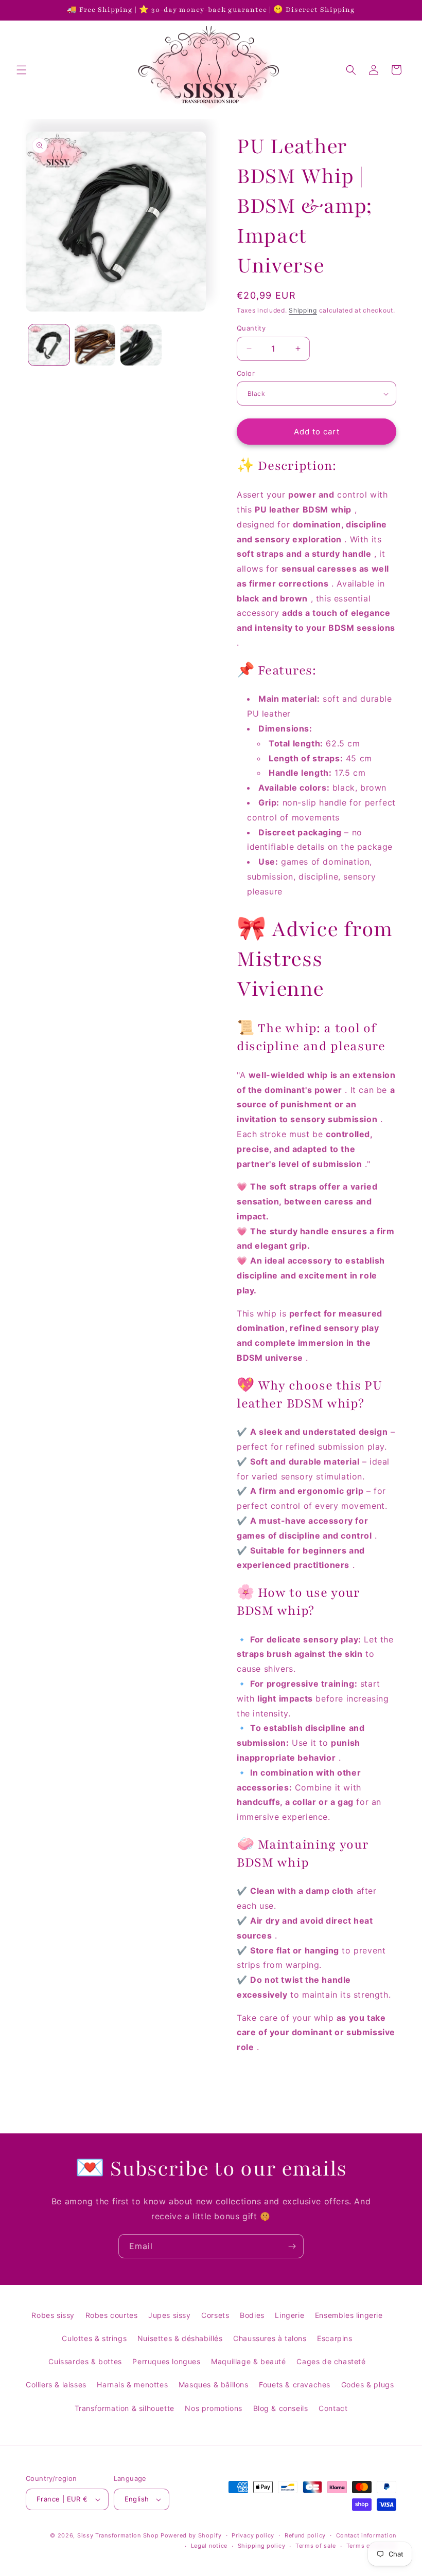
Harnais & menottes (132, 2385)
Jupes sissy (170, 2315)
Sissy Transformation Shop (118, 2535)
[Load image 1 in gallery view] (49, 345)
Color (246, 373)
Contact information (366, 2535)
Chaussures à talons (270, 2338)
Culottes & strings (94, 2338)
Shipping (303, 310)
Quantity (251, 328)
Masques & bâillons (214, 2385)
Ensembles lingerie (349, 2315)
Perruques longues (166, 2361)
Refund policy (305, 2535)
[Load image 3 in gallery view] (95, 345)
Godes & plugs (368, 2385)
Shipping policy (262, 2546)
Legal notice (209, 2546)
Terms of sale (316, 2546)
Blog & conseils (281, 2408)
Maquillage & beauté (248, 2361)
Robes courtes (112, 2315)
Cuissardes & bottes (85, 2361)
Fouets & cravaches (295, 2385)
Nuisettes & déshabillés (180, 2338)
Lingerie (289, 2315)
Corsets (215, 2315)
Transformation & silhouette (125, 2408)
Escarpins (335, 2338)
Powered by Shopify (191, 2535)
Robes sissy (53, 2315)
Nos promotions (213, 2408)
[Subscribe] (292, 2246)
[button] (22, 70)
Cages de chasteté (331, 2361)
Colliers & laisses (56, 2385)
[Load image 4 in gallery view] (141, 345)
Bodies (252, 2315)
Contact (333, 2408)
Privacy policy (253, 2535)
